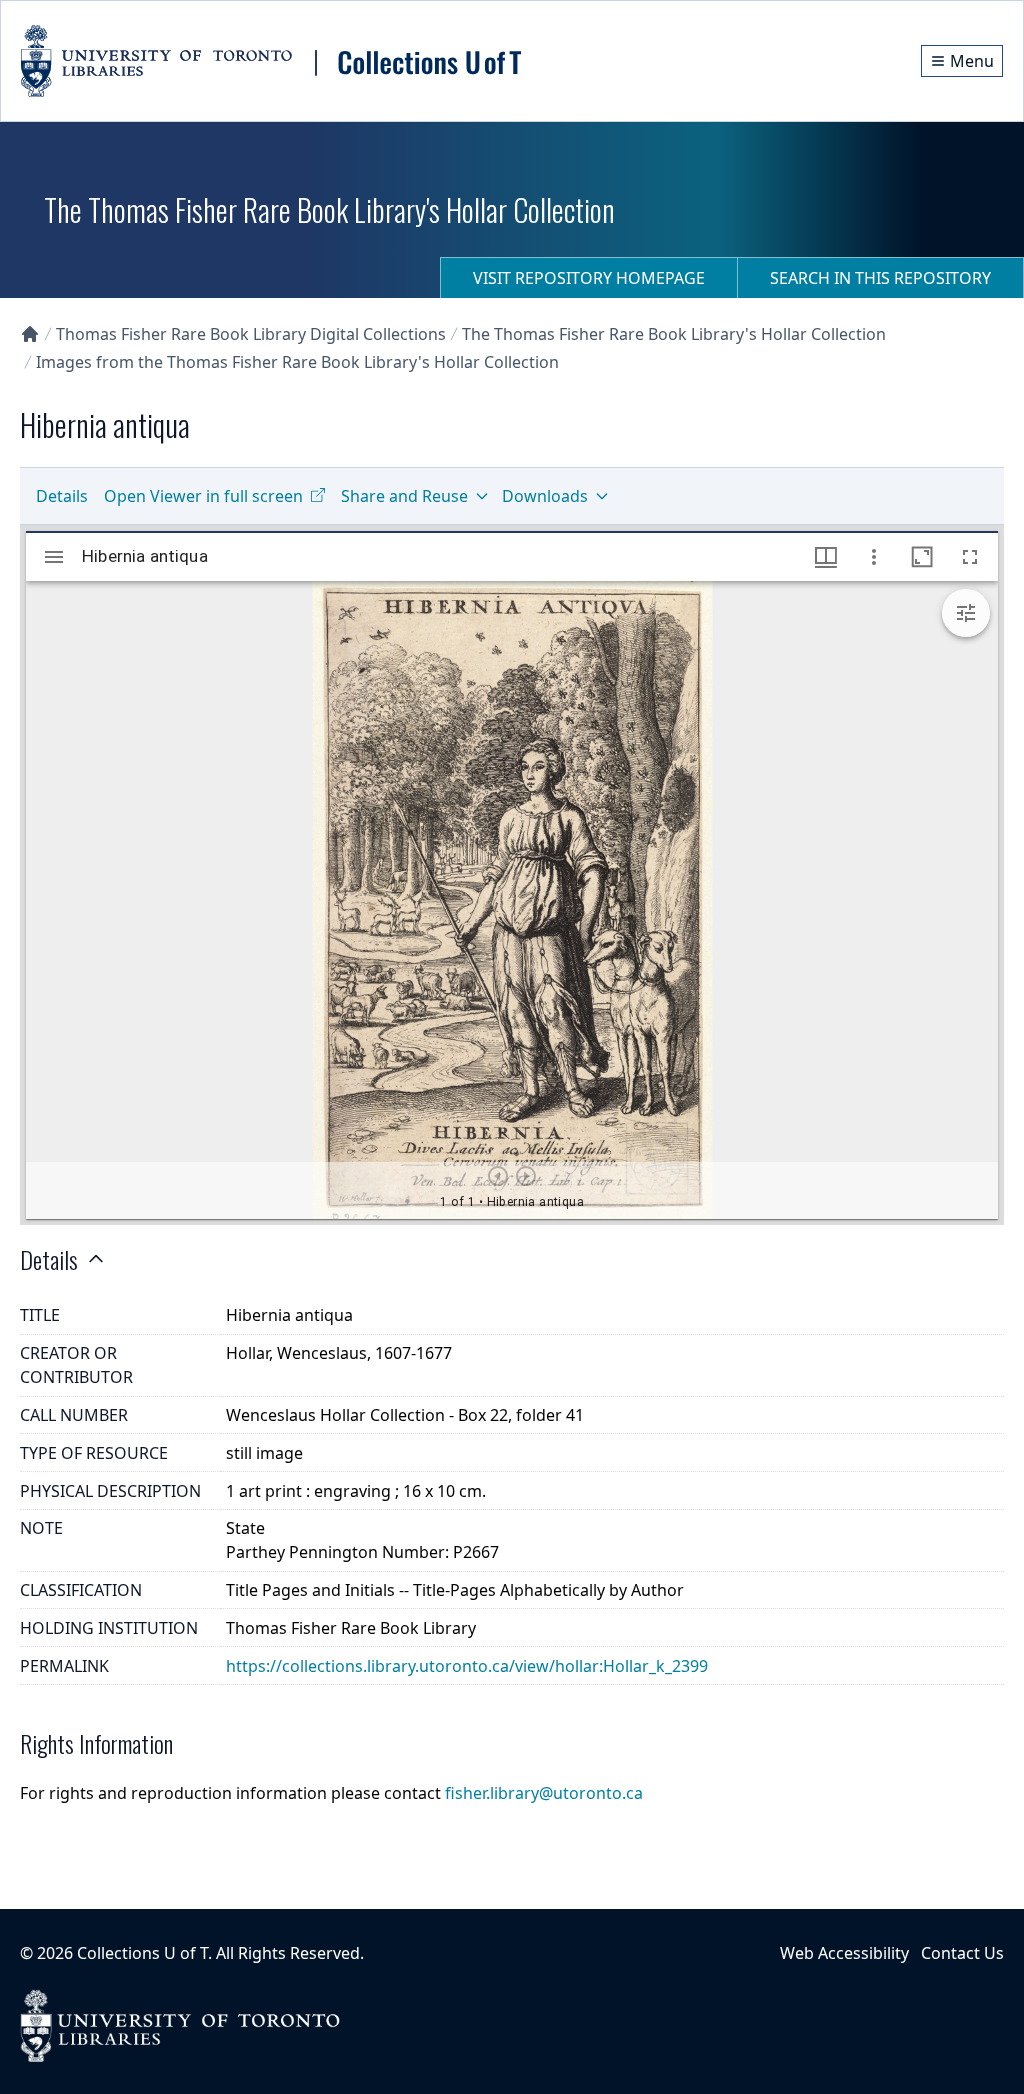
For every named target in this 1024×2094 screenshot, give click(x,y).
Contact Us (962, 1953)
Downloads (545, 496)
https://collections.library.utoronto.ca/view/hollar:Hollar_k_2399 (467, 1666)
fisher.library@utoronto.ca (544, 1793)
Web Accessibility (844, 1953)
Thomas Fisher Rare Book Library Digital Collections (251, 334)
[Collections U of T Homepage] (30, 334)
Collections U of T (142, 1953)
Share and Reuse (404, 496)
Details (62, 496)
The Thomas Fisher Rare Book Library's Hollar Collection (674, 334)
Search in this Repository (880, 278)
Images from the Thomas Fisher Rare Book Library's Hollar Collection (297, 362)
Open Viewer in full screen (203, 496)
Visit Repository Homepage (589, 278)
